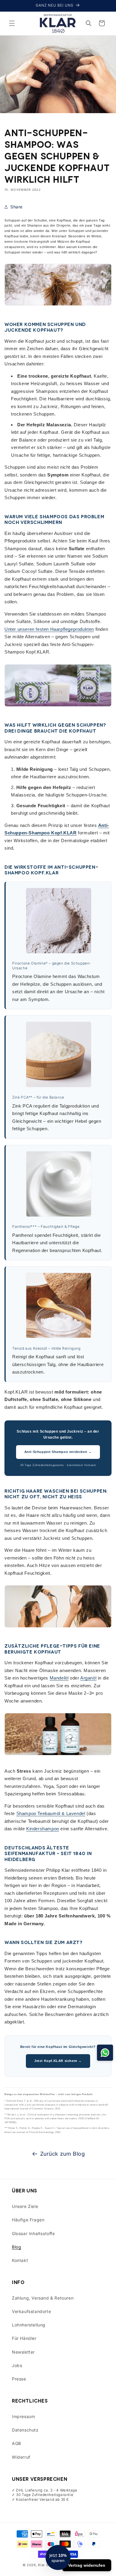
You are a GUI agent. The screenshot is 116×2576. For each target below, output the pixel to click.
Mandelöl (59, 1678)
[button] (12, 23)
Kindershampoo (43, 1829)
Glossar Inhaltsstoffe (33, 2233)
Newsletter (23, 2352)
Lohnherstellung (29, 2325)
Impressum (23, 2416)
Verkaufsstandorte (31, 2311)
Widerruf (21, 2457)
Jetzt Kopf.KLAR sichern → (58, 2061)
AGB (17, 2443)
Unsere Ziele (25, 2206)
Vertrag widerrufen (87, 2565)
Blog (17, 2247)
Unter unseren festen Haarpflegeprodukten (49, 629)
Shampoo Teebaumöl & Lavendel (51, 1813)
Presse (19, 2379)
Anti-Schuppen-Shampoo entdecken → (58, 1452)
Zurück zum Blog (63, 2154)
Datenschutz (25, 2430)
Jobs (17, 2365)
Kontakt (20, 2260)
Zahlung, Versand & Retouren (43, 2298)
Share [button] (17, 207)
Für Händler (24, 2338)
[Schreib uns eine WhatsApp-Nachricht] (105, 2053)
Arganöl (88, 1678)
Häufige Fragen (28, 2220)
